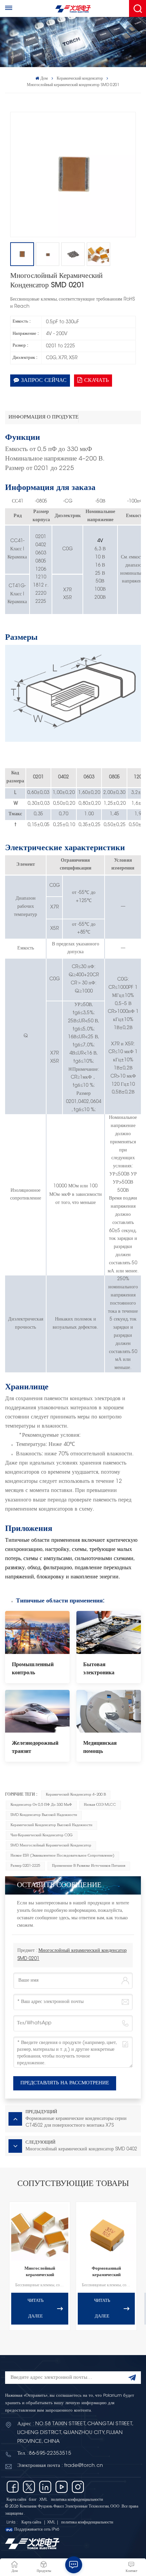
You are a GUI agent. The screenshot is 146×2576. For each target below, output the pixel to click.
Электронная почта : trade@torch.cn (60, 2466)
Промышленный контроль (33, 1669)
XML (43, 2500)
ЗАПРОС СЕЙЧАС (44, 381)
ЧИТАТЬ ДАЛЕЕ (35, 2309)
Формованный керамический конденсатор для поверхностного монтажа (106, 2273)
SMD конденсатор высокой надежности (44, 1815)
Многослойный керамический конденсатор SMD (40, 2273)
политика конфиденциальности (77, 2500)
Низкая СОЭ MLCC (100, 1805)
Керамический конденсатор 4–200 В (76, 1795)
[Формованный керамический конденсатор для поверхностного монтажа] (106, 2232)
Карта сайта (16, 2500)
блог (33, 2500)
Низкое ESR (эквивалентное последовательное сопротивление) (62, 1856)
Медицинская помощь (100, 1747)
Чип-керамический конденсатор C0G (42, 1835)
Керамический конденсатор (80, 79)
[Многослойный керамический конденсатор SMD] (40, 2232)
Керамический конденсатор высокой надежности (51, 1825)
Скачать (96, 381)
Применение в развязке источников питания (89, 1866)
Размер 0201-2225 (25, 1866)
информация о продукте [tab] (43, 417)
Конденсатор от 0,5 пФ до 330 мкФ (41, 1805)
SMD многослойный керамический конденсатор (51, 1846)
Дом (44, 79)
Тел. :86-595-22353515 (44, 2454)
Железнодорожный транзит (35, 1747)
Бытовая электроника (99, 1669)
